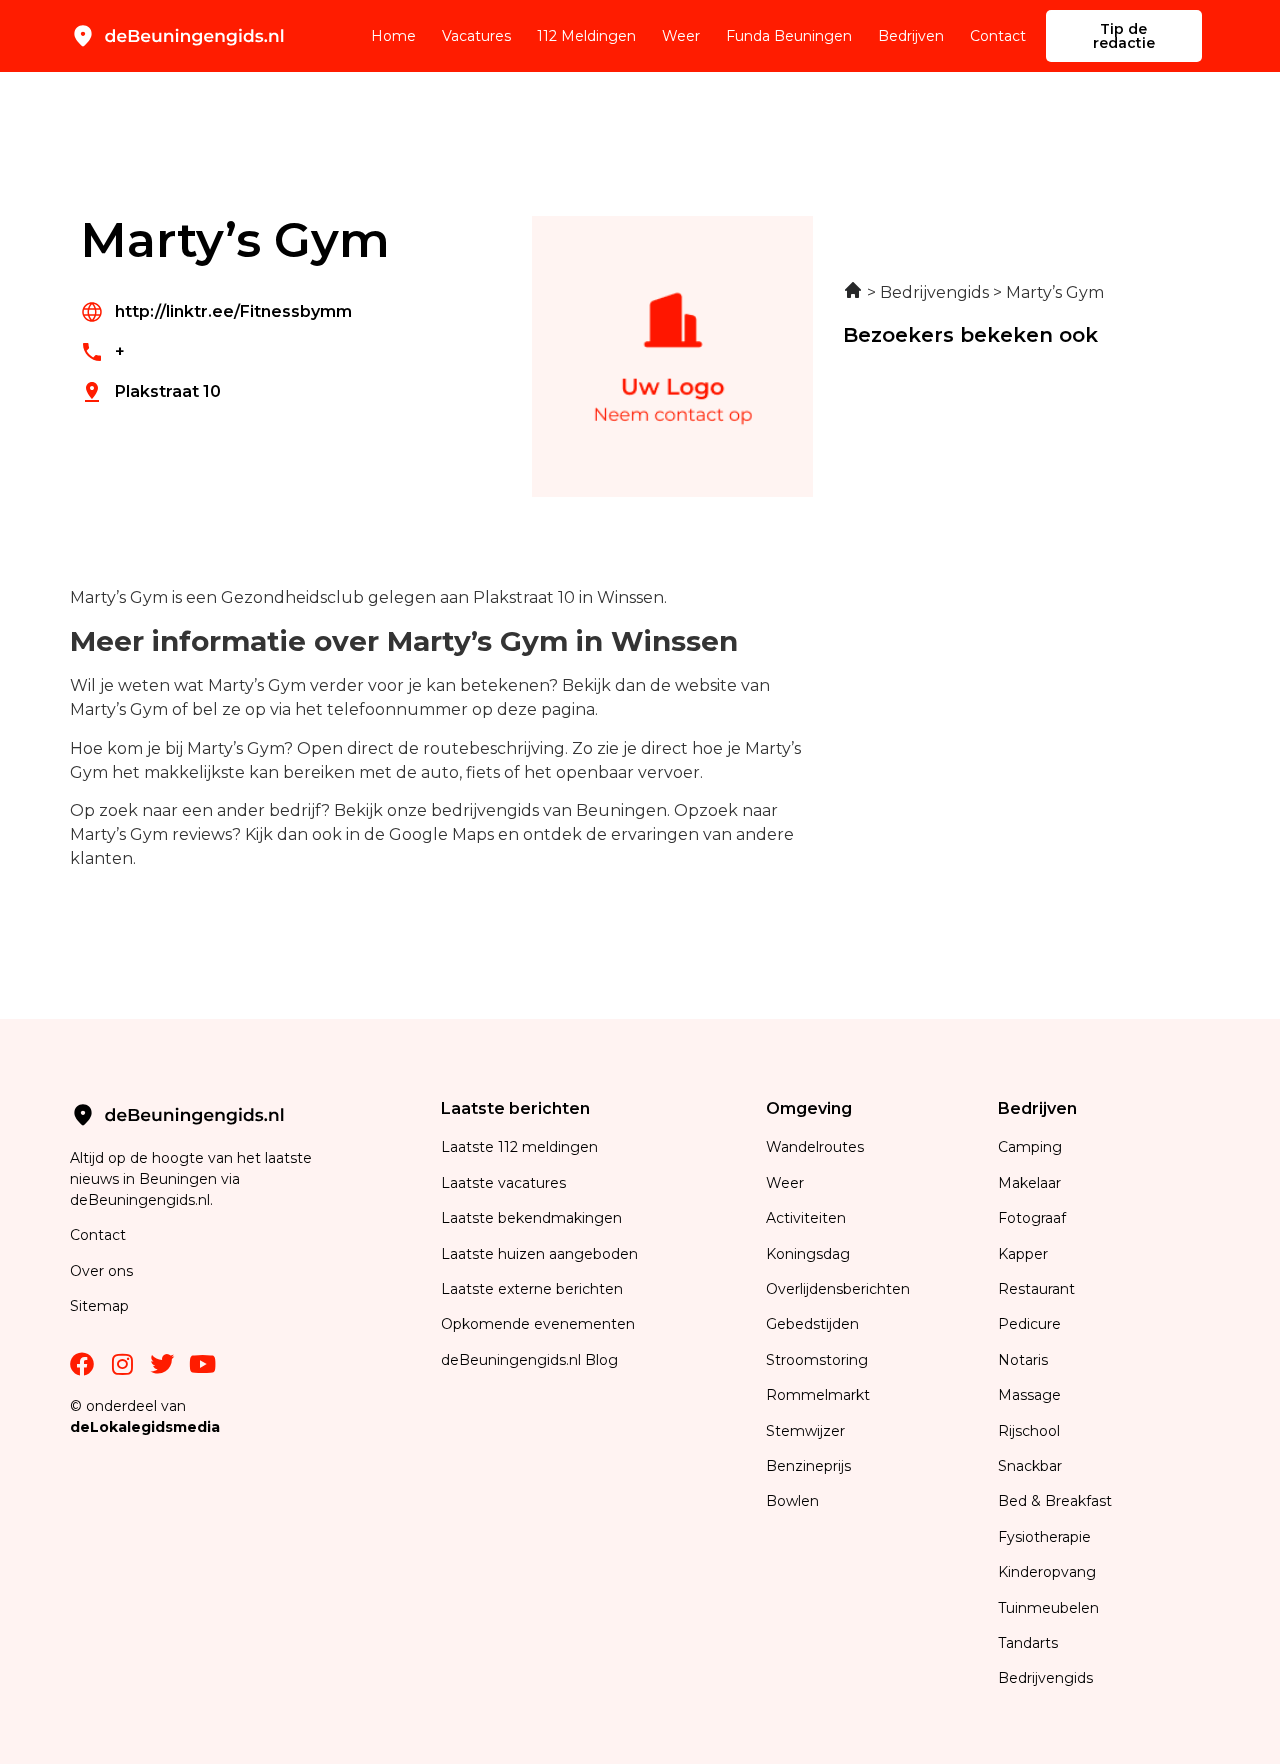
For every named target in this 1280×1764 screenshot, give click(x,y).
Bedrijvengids (1045, 1678)
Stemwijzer (805, 1431)
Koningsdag (808, 1254)
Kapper (1025, 1254)
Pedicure (1029, 1324)
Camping (1032, 1147)
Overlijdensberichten (840, 1289)
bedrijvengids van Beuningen (549, 810)
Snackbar (1030, 1466)
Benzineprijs (808, 1466)
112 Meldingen (586, 36)
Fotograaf (1034, 1218)
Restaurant (1036, 1289)
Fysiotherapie (1044, 1537)
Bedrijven (911, 36)
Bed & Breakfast (1055, 1501)
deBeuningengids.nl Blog (529, 1360)
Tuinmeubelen (1048, 1608)
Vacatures (476, 36)
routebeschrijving (494, 748)
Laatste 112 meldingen (519, 1147)
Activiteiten (806, 1218)
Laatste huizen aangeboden (539, 1254)
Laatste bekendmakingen (531, 1218)
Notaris (1023, 1360)
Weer (681, 36)
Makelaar (1029, 1183)
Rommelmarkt (820, 1395)
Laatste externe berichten (532, 1289)
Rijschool (1029, 1431)
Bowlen (792, 1501)
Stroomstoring (817, 1360)
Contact (998, 36)
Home (393, 36)
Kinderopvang (1047, 1572)
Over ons (101, 1271)
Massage (1029, 1395)
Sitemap (101, 1306)
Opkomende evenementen (538, 1324)
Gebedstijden (812, 1324)
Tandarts (1028, 1643)
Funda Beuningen (789, 36)
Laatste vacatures (503, 1183)
